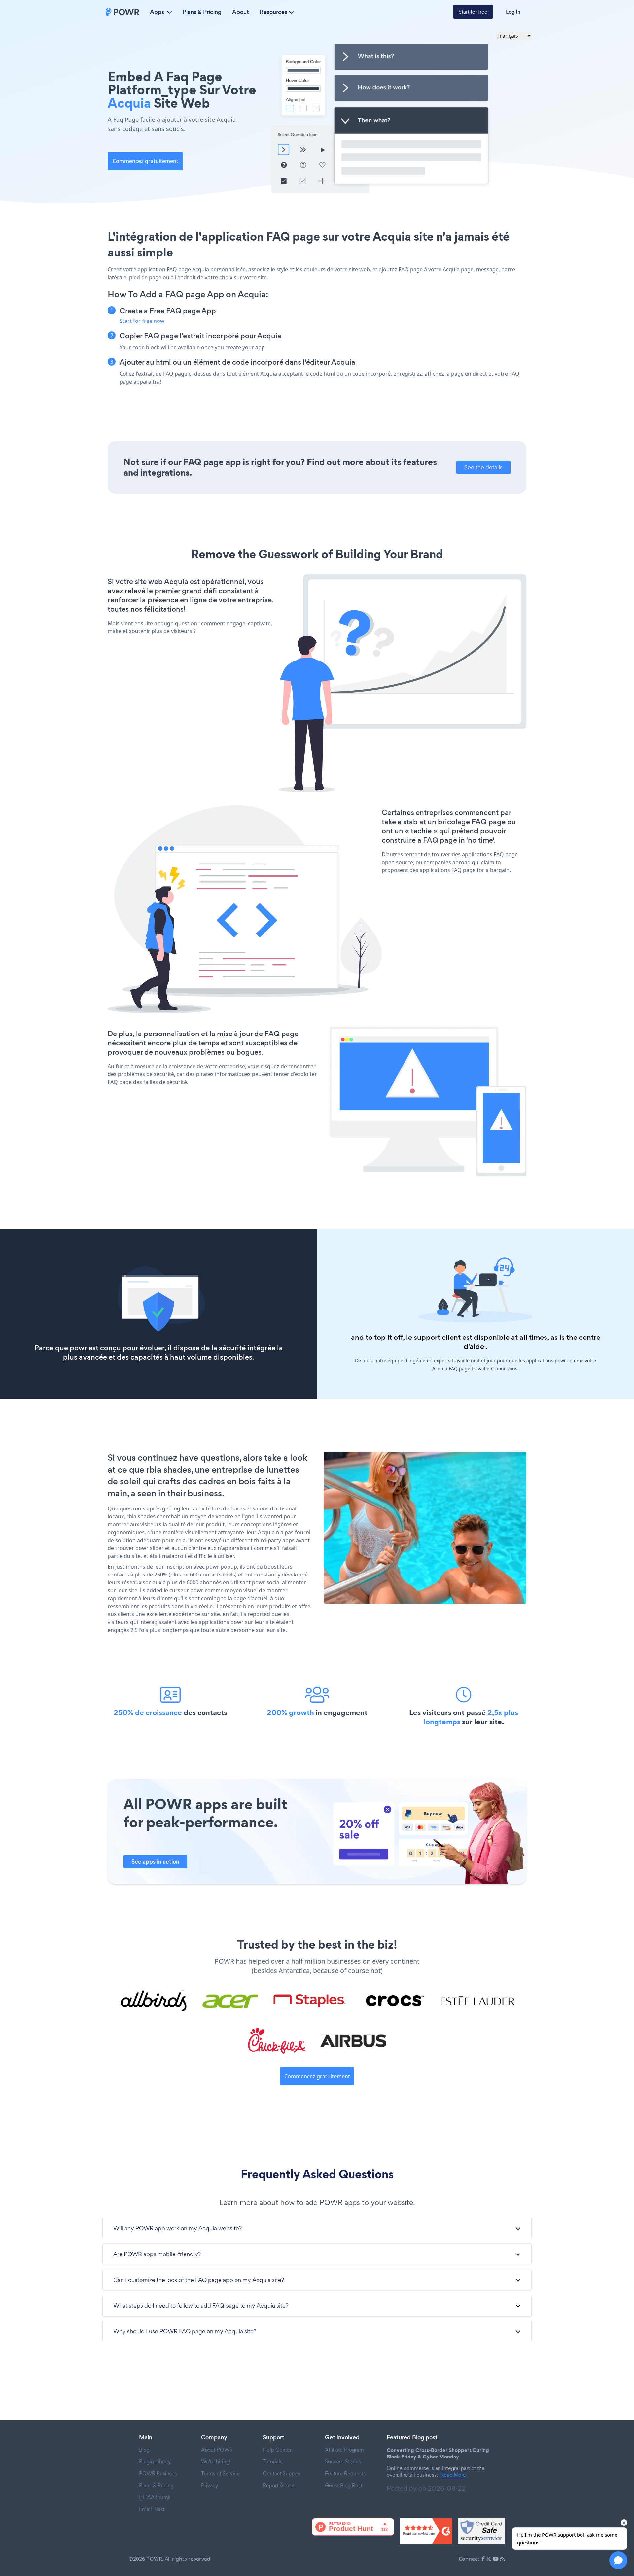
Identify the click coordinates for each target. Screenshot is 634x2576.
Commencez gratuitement (145, 161)
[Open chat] (618, 2560)
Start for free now (142, 321)
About (241, 12)
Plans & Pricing (202, 12)
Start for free (473, 12)
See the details (483, 467)
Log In (513, 12)
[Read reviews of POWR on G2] (426, 2531)
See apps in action (155, 1862)
